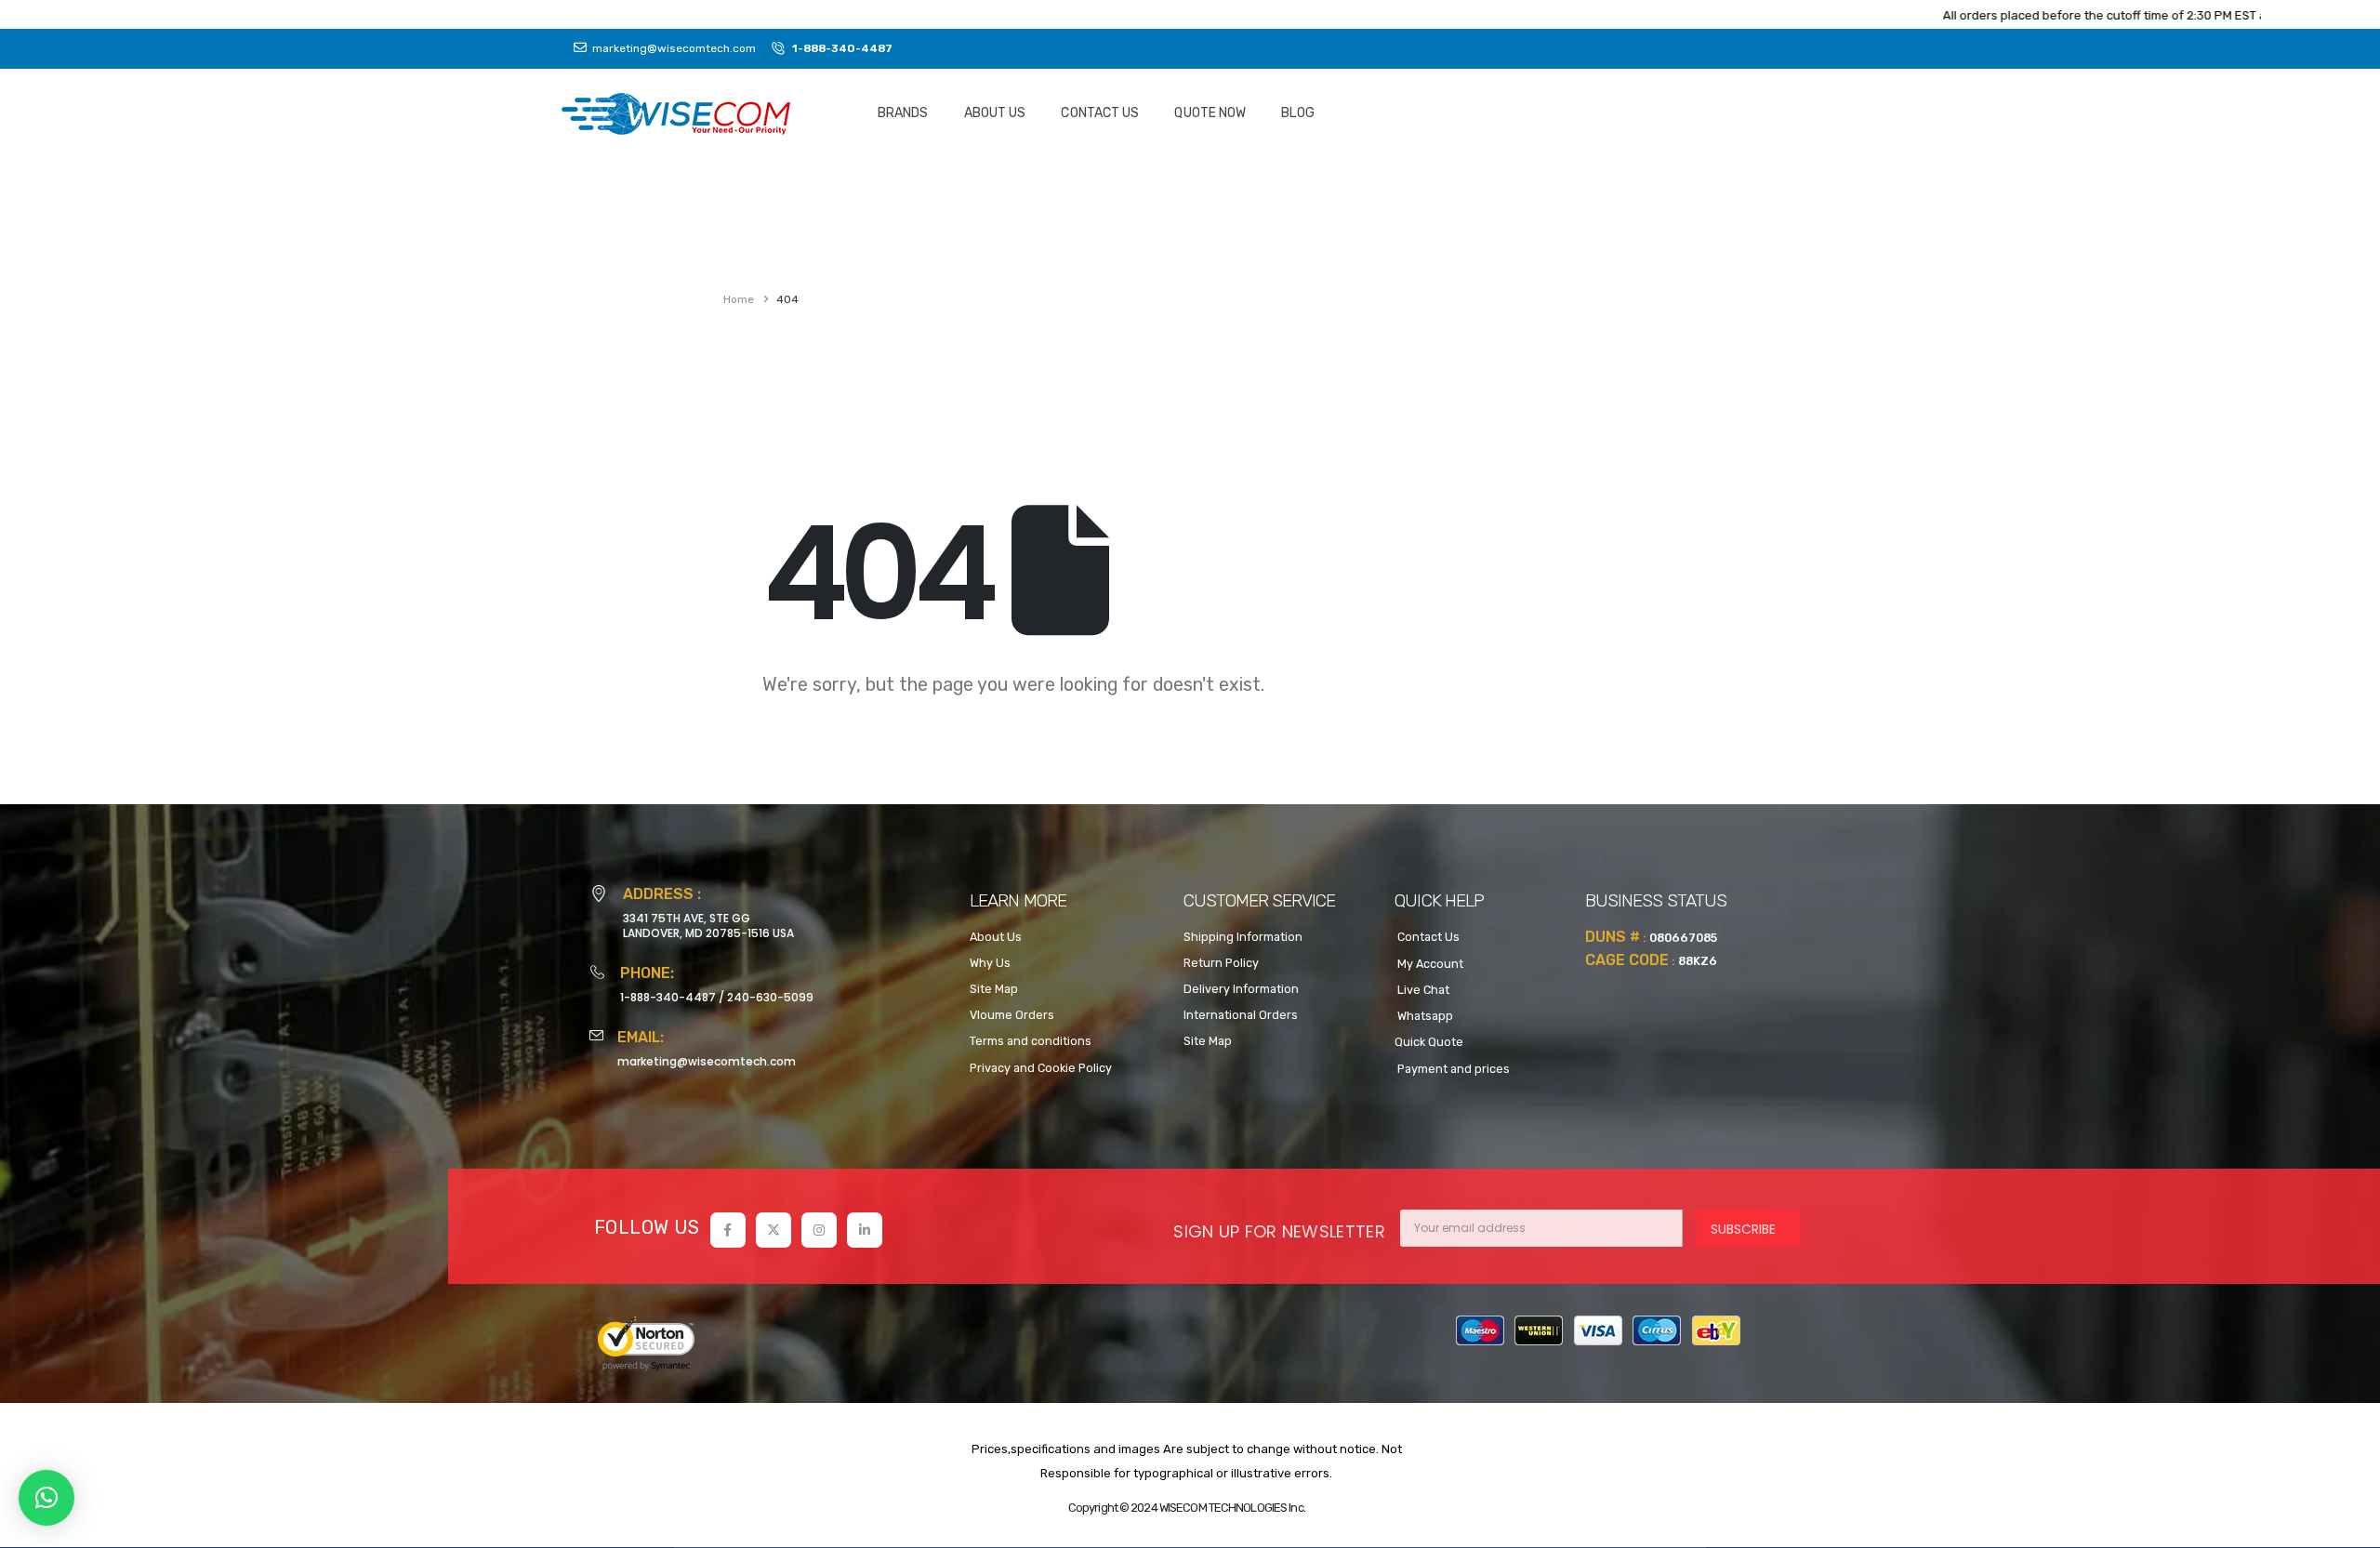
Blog (1297, 113)
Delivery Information (1241, 989)
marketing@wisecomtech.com (707, 1061)
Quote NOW (1210, 113)
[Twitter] (773, 1230)
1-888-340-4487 (668, 997)
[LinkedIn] (865, 1230)
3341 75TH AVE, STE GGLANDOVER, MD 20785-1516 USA (708, 926)
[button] (46, 1498)
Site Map (994, 989)
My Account (1429, 964)
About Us (995, 113)
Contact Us (1100, 113)
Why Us (990, 963)
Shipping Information (1243, 937)
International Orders (1241, 1015)
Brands (903, 113)
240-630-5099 (770, 997)
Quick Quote (1429, 1042)
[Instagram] (819, 1230)
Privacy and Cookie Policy (1041, 1068)
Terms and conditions (1031, 1041)
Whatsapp (1424, 1016)
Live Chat (1422, 990)
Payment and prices (1452, 1069)
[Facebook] (728, 1230)
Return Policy (1221, 963)
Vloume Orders (1012, 1015)
